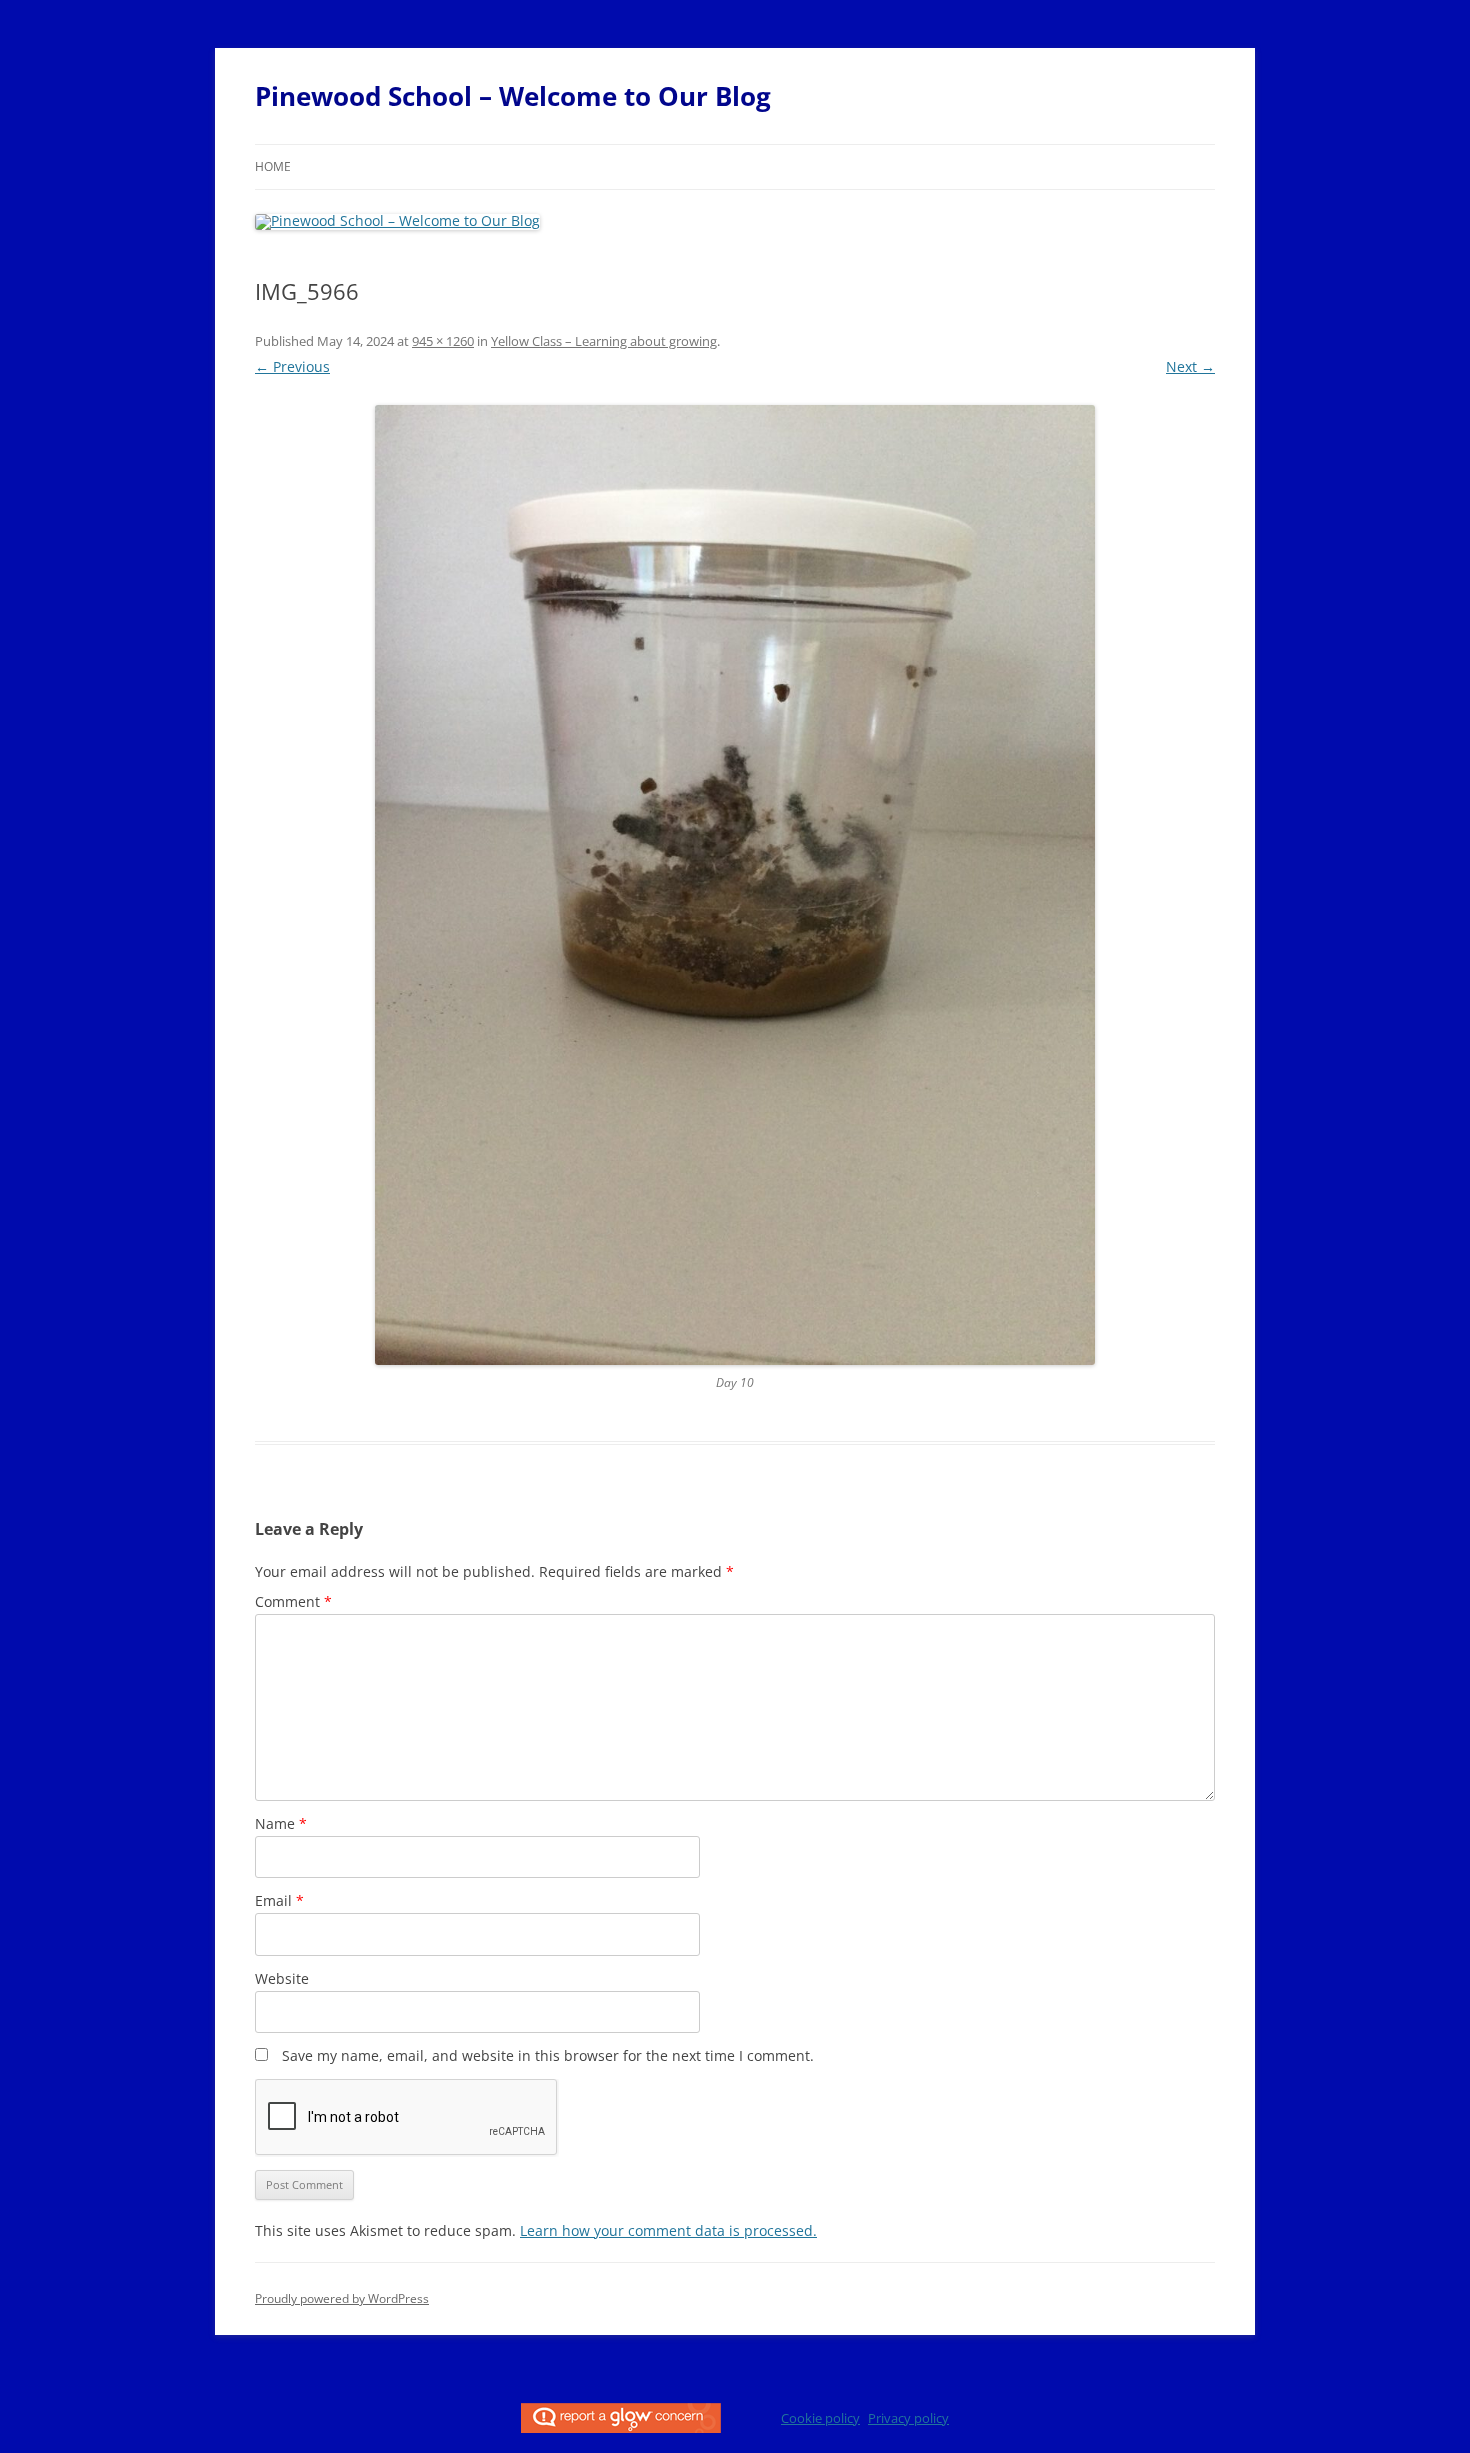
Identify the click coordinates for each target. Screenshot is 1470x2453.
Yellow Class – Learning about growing (604, 341)
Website (282, 1978)
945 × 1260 (443, 341)
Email (279, 1900)
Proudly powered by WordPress (342, 2298)
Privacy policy (908, 2418)
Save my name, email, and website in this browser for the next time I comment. (548, 2055)
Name (281, 1823)
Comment (293, 1601)
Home (273, 166)
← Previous (292, 366)
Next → (1190, 366)
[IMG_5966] (735, 885)
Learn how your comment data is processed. (668, 2230)
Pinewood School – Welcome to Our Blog (513, 96)
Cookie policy (820, 2418)
